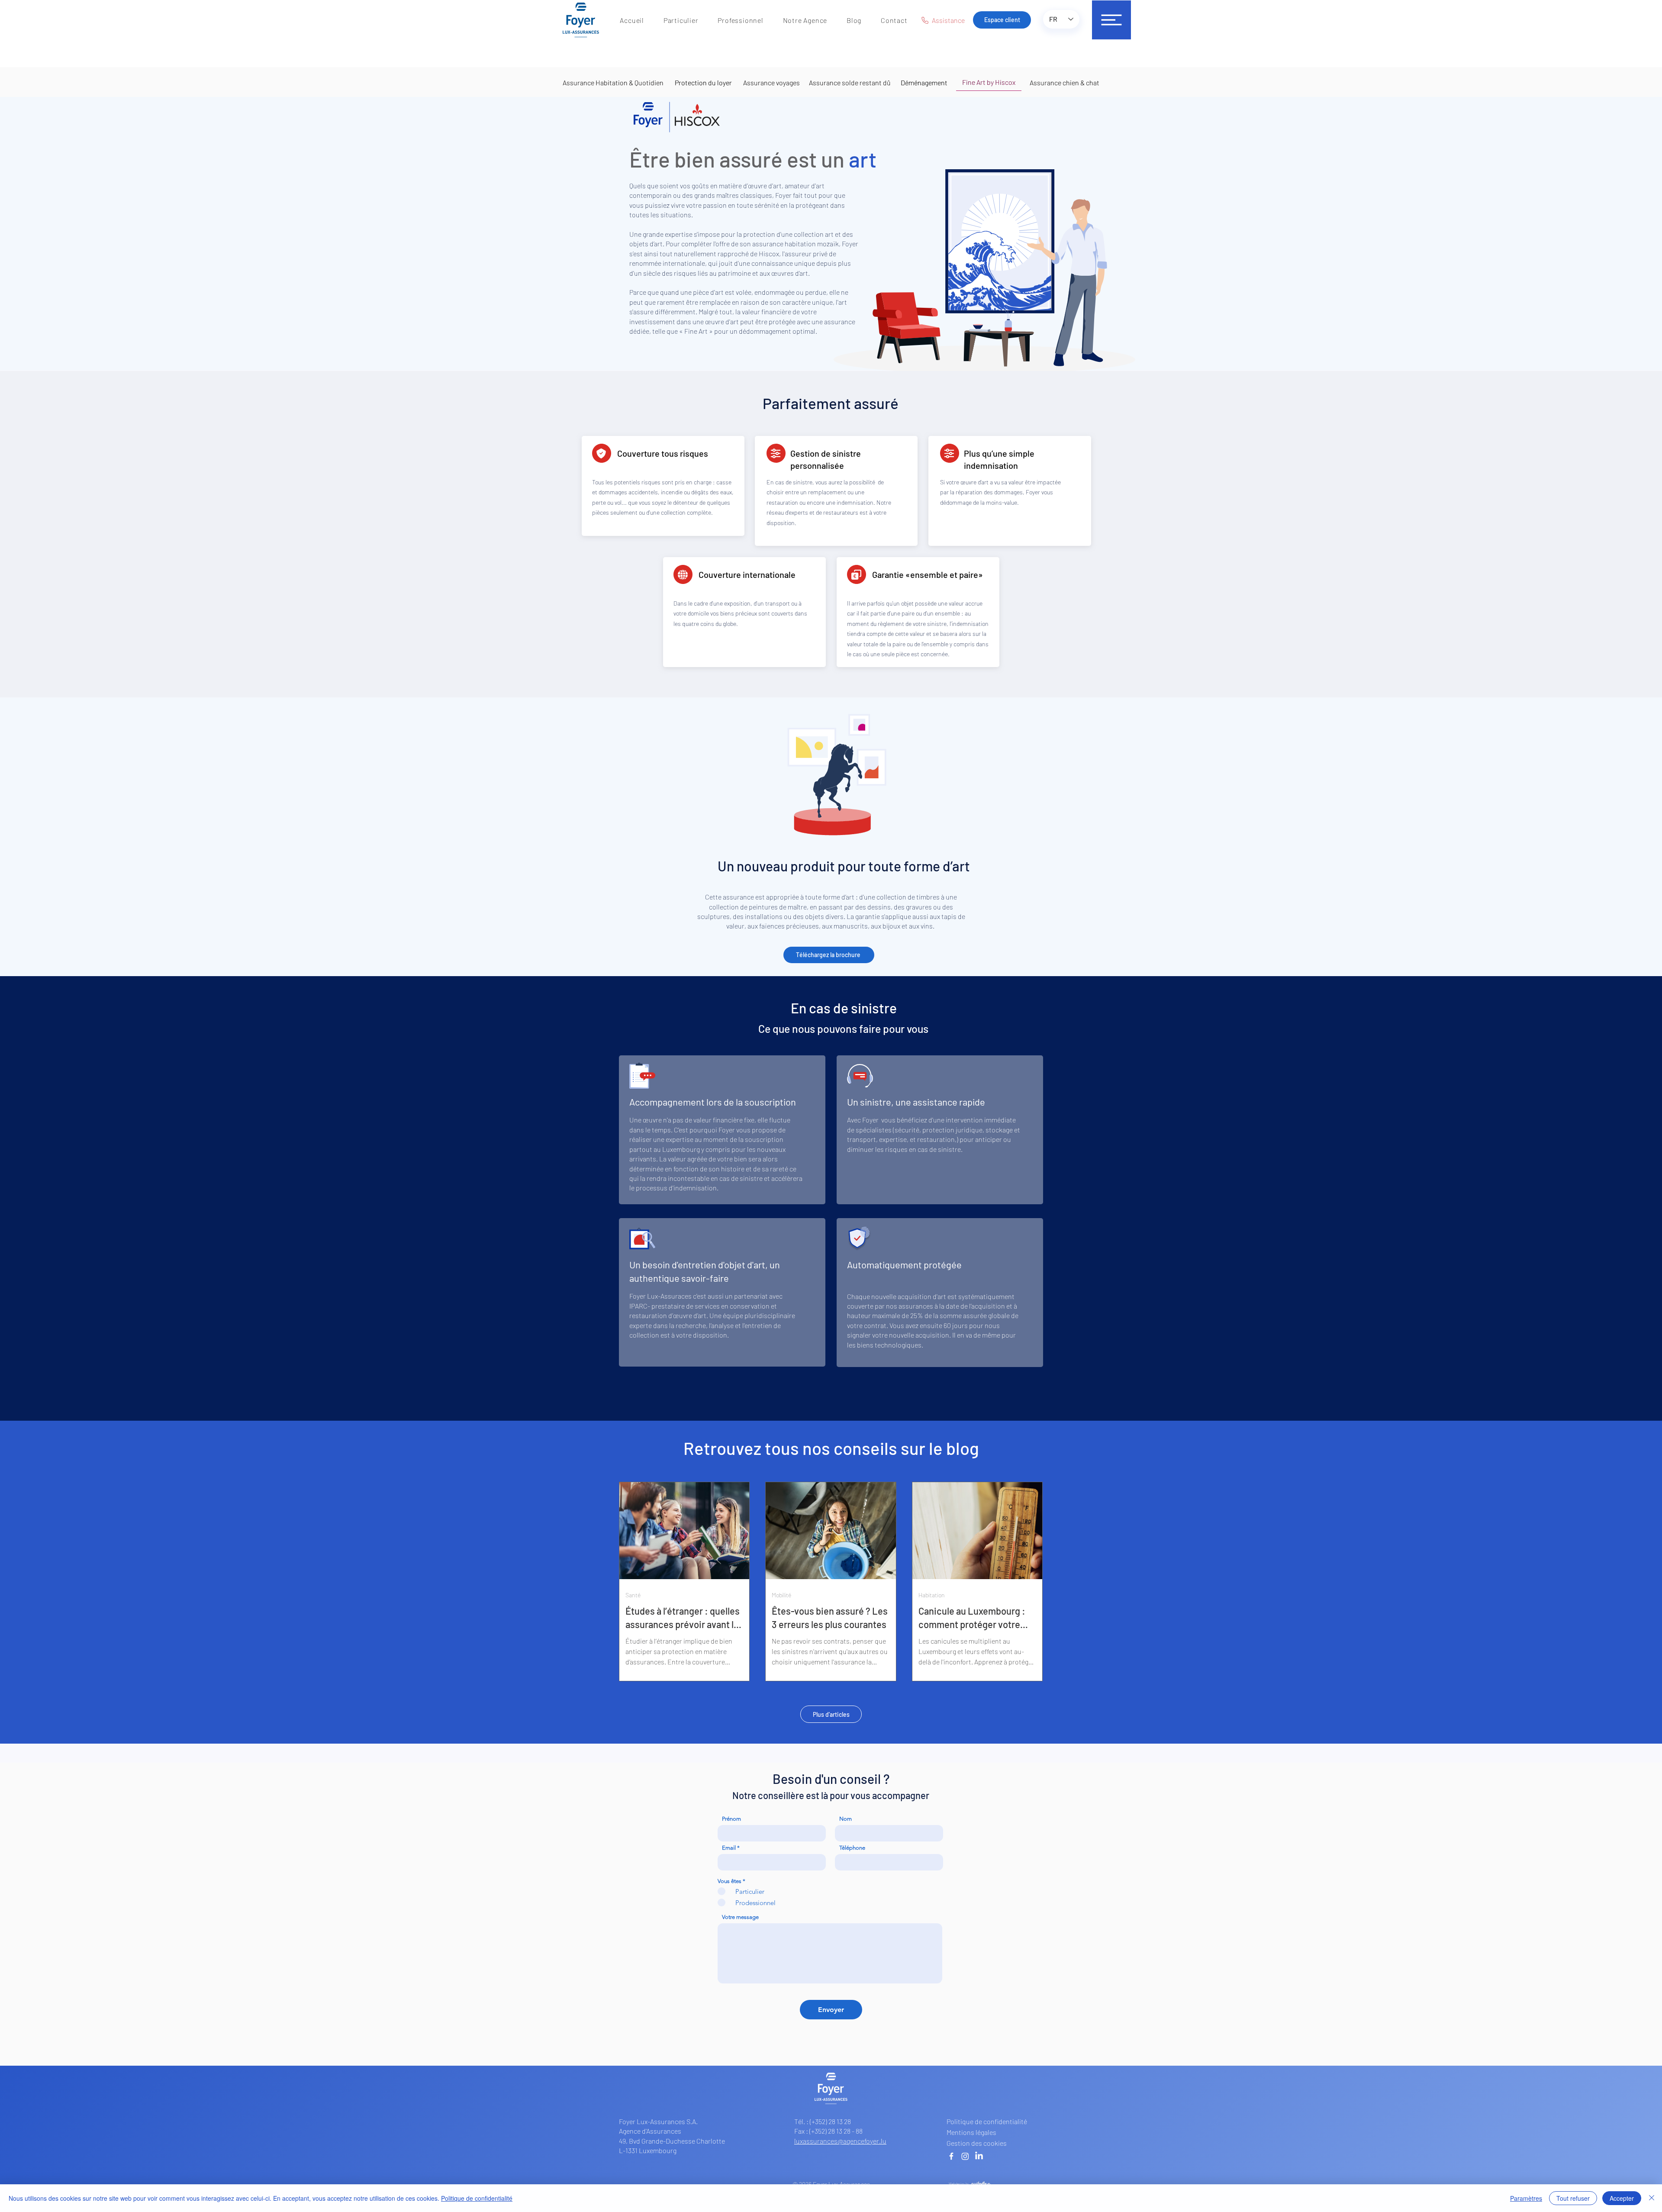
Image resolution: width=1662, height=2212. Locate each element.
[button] (681, 20)
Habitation (932, 1595)
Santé (633, 1595)
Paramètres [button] (1526, 2198)
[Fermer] (1652, 2198)
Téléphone (852, 1848)
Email (729, 1848)
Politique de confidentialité (477, 2198)
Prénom (731, 1819)
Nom (845, 1819)
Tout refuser (1573, 2198)
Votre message (740, 1917)
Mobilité (781, 1595)
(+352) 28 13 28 (830, 2121)
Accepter (1622, 2198)
